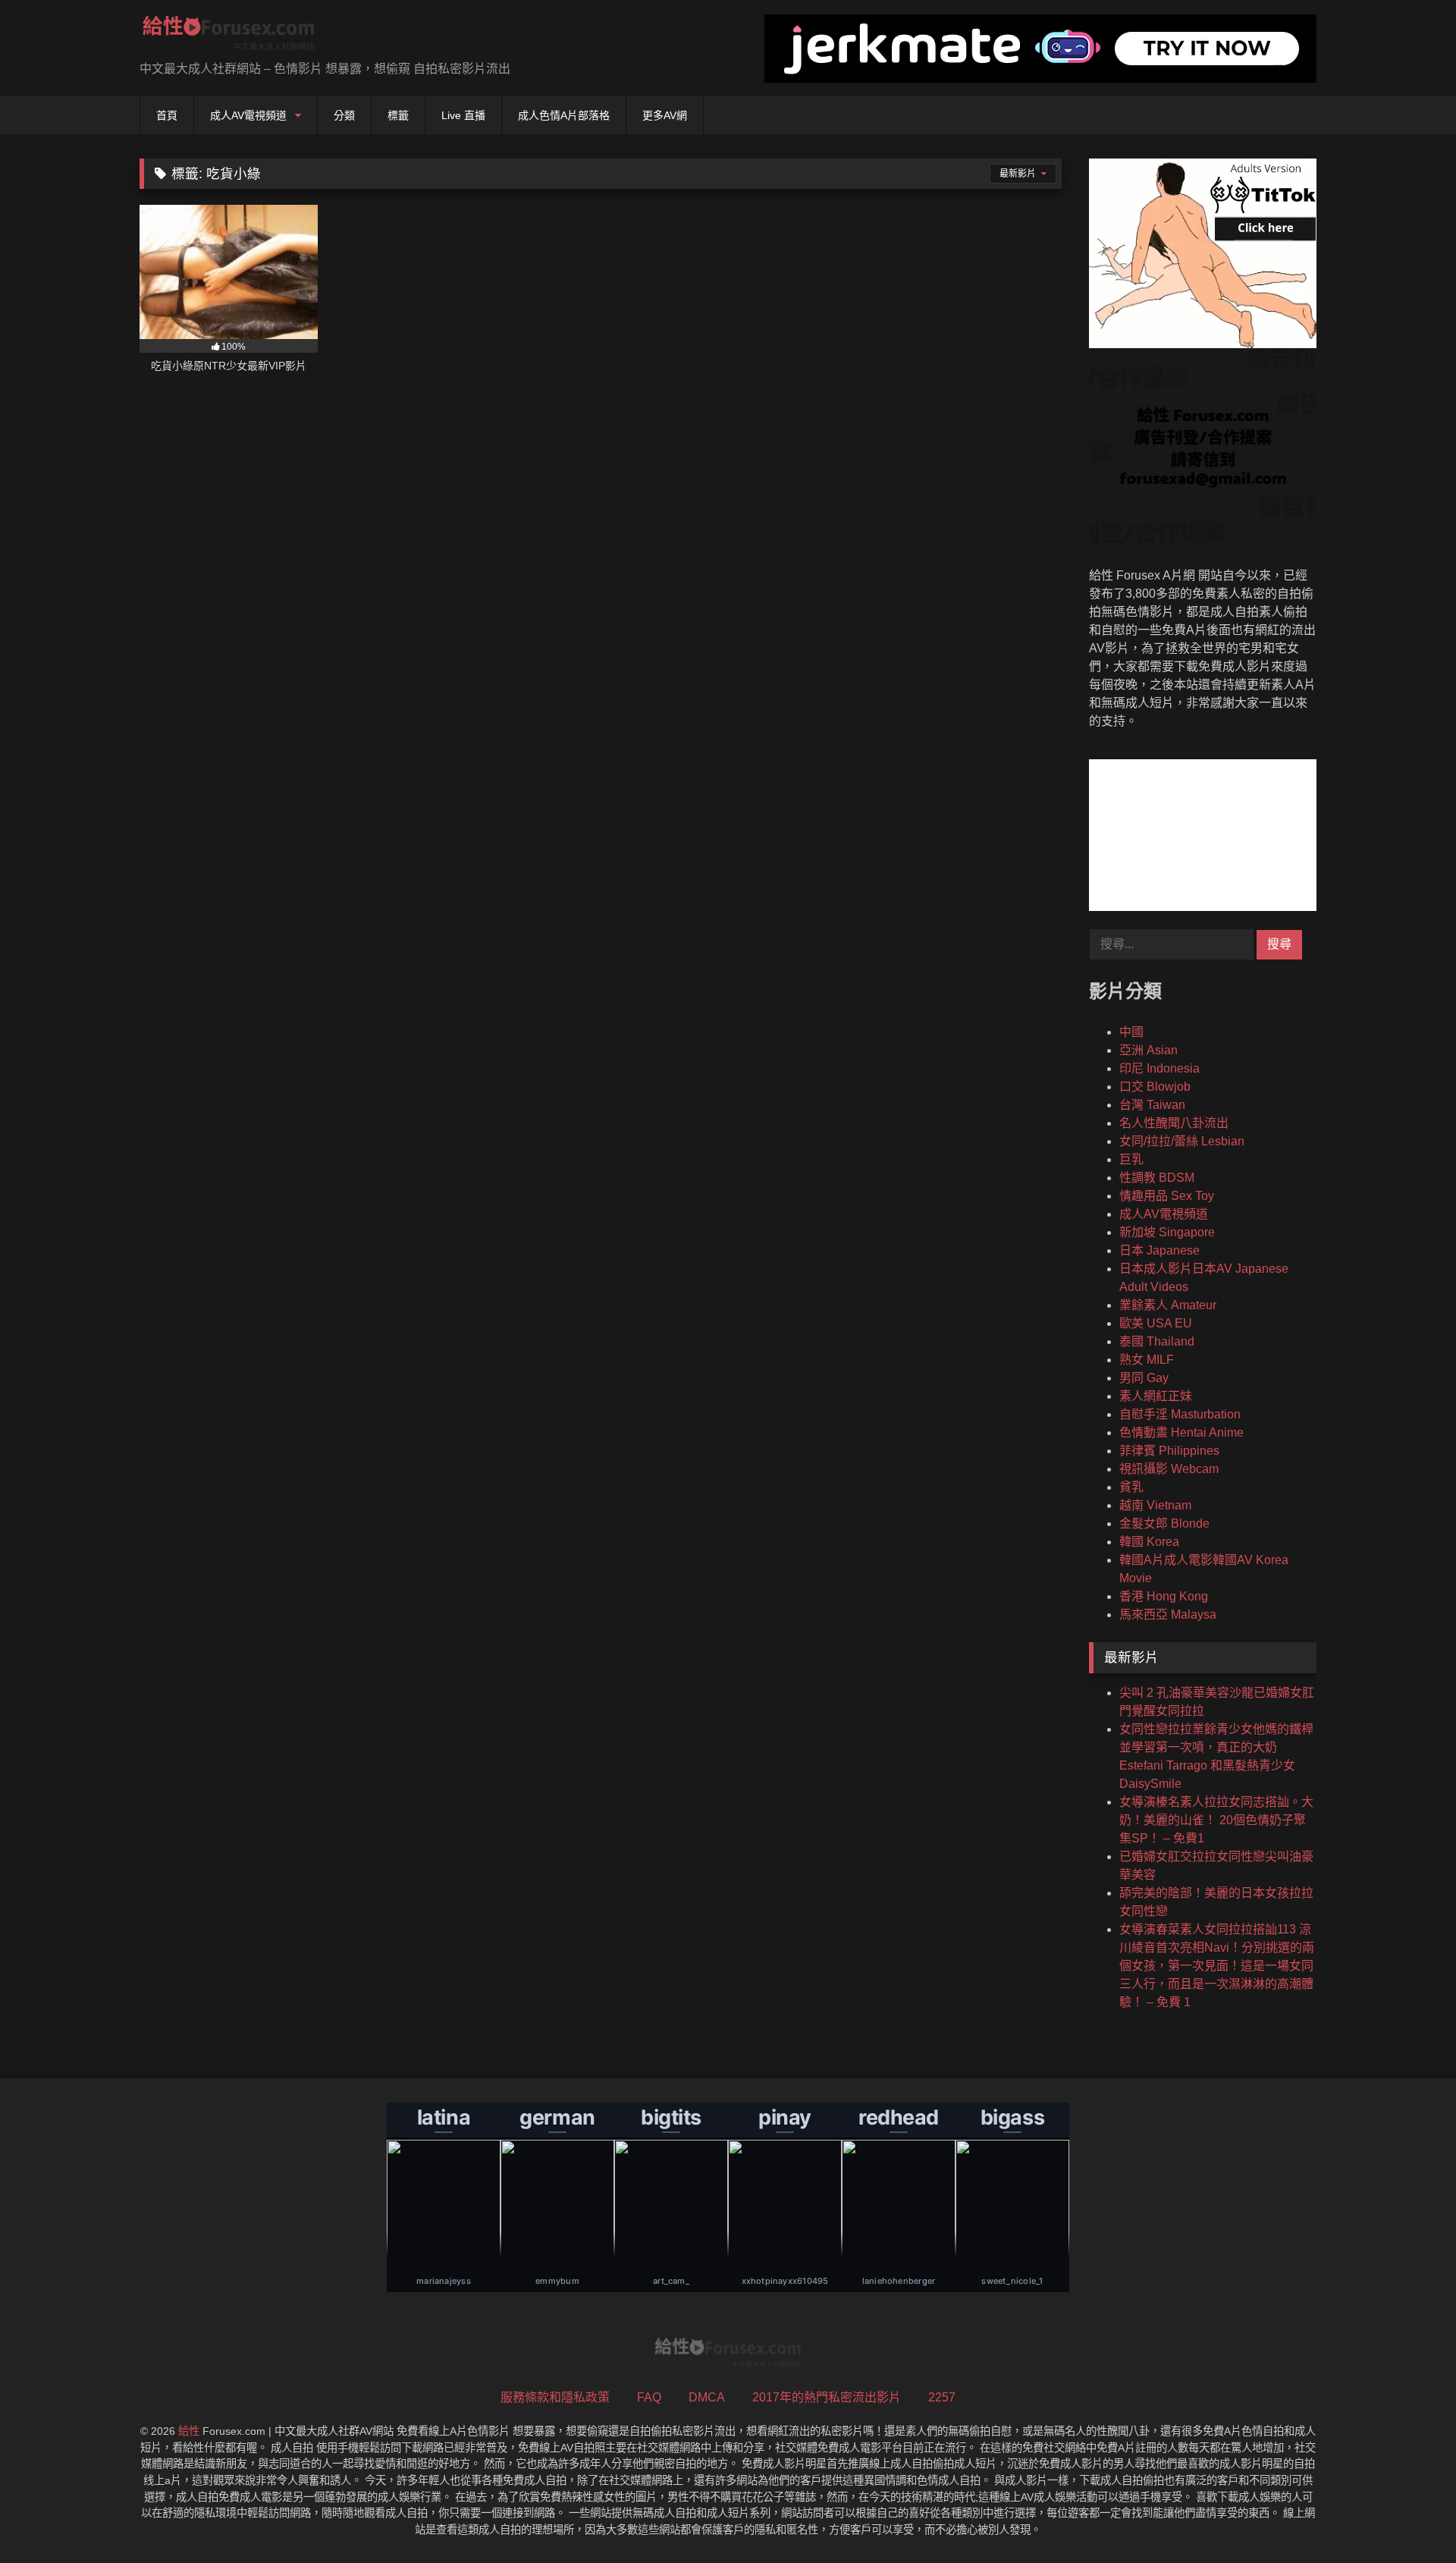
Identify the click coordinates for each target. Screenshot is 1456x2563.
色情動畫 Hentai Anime (1181, 1432)
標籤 (398, 115)
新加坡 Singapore (1167, 1232)
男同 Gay (1144, 1378)
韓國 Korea (1149, 1542)
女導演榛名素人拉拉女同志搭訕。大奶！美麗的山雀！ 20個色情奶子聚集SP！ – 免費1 (1216, 1820)
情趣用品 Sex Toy (1167, 1196)
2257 (942, 2397)
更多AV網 (665, 115)
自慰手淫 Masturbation (1180, 1414)
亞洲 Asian (1148, 1050)
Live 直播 (463, 115)
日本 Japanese (1159, 1250)
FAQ (649, 2397)
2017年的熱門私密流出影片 (827, 2397)
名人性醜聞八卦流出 (1174, 1123)
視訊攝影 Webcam (1169, 1469)
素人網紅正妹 (1156, 1396)
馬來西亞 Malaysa (1168, 1614)
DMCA (707, 2397)
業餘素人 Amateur (1168, 1305)
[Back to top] (1409, 2518)
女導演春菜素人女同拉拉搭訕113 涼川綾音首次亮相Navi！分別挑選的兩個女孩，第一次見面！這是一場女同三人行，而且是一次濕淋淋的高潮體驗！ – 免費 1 (1217, 1966)
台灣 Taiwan (1152, 1105)
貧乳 (1131, 1487)
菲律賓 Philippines (1169, 1451)
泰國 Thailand (1157, 1341)
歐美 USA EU (1156, 1323)
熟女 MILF (1147, 1360)
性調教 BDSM (1157, 1178)
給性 (189, 2431)
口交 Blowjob (1155, 1087)
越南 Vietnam (1155, 1505)
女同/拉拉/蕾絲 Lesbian (1182, 1141)
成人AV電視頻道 (248, 115)
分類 (344, 115)
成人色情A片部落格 (564, 115)
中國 (1131, 1032)
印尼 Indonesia (1159, 1068)
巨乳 (1131, 1159)
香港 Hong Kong (1164, 1596)
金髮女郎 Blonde (1164, 1523)
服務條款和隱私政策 (555, 2397)
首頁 (167, 115)
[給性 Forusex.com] (229, 36)
